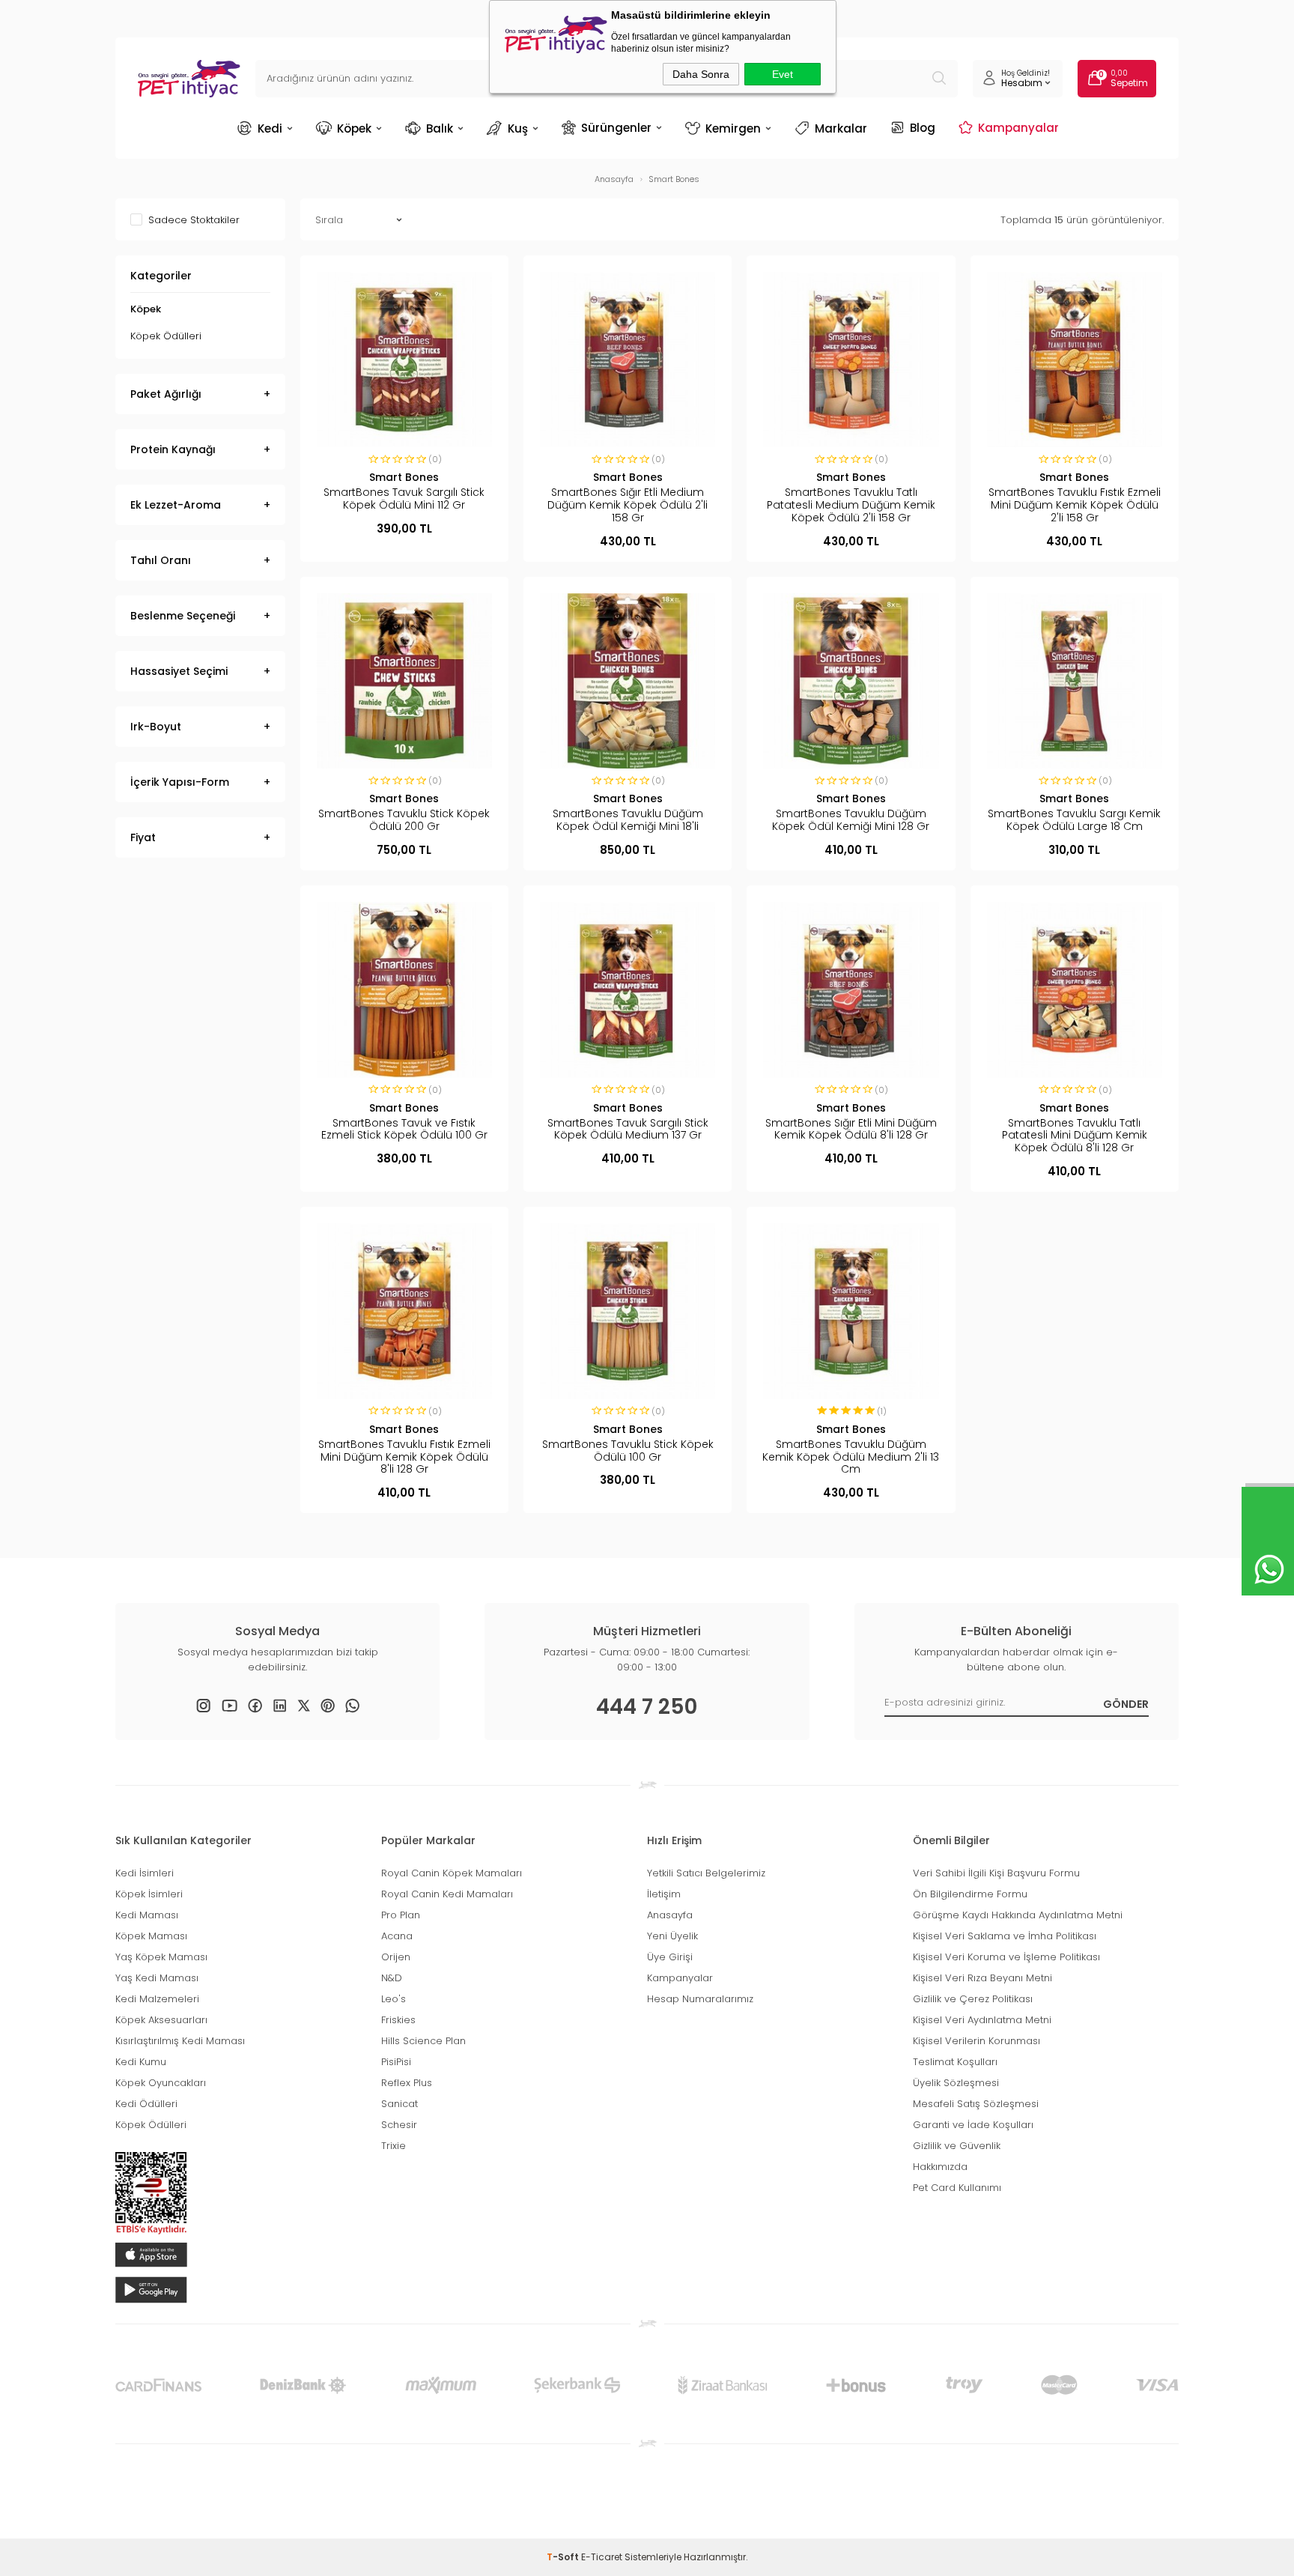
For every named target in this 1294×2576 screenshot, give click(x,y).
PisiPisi (396, 2062)
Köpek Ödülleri (166, 336)
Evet (783, 74)
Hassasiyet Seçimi (179, 671)
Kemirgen (733, 128)
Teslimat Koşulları (955, 2062)
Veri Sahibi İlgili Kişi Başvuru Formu (996, 1873)
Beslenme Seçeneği (183, 616)
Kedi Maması (147, 1915)
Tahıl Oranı (161, 560)
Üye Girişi (670, 1957)
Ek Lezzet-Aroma (176, 505)
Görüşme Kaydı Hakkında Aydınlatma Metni (1018, 1915)
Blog (923, 127)
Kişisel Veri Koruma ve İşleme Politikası (1006, 1957)
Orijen (396, 1957)
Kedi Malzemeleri (157, 1999)
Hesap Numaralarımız (700, 1999)
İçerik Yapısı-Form (180, 782)
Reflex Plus (407, 2083)
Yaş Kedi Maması (157, 1978)
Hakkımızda (940, 2167)
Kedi (270, 128)
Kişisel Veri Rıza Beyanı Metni (982, 1978)
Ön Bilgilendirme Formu (970, 1894)
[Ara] (939, 79)
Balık (440, 128)
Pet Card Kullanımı (957, 2188)
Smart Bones (404, 477)
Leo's (394, 1999)
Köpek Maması (151, 1936)
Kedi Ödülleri (146, 2104)
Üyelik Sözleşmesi (956, 2083)
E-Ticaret (602, 2557)
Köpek (354, 128)
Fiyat (143, 837)
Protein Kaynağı (173, 449)
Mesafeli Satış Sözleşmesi (976, 2104)
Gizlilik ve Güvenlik (957, 2146)
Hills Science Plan (423, 2041)
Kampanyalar (1018, 127)
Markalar (841, 128)
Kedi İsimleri (145, 1873)
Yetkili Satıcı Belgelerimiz (706, 1873)
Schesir (399, 2125)
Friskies (398, 2020)
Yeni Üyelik (672, 1936)
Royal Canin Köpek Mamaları (452, 1873)
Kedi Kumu (141, 2062)
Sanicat (400, 2104)
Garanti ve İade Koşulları (973, 2125)
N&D (392, 1978)
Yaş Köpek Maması (161, 1957)
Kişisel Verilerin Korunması (976, 2041)
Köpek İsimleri (149, 1894)
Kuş (518, 128)
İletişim (664, 1894)
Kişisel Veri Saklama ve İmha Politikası (1005, 1936)
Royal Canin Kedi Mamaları (447, 1894)
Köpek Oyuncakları (161, 2083)
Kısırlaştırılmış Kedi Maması (180, 2041)
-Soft (564, 2557)
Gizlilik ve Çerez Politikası (973, 1999)
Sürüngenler (616, 127)
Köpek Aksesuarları (161, 2020)
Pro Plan (401, 1915)
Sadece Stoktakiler (194, 219)
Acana (397, 1936)
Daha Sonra (701, 74)
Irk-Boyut (156, 727)
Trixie (394, 2146)
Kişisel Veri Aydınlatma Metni (982, 2020)
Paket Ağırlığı (166, 394)
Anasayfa (670, 1915)
